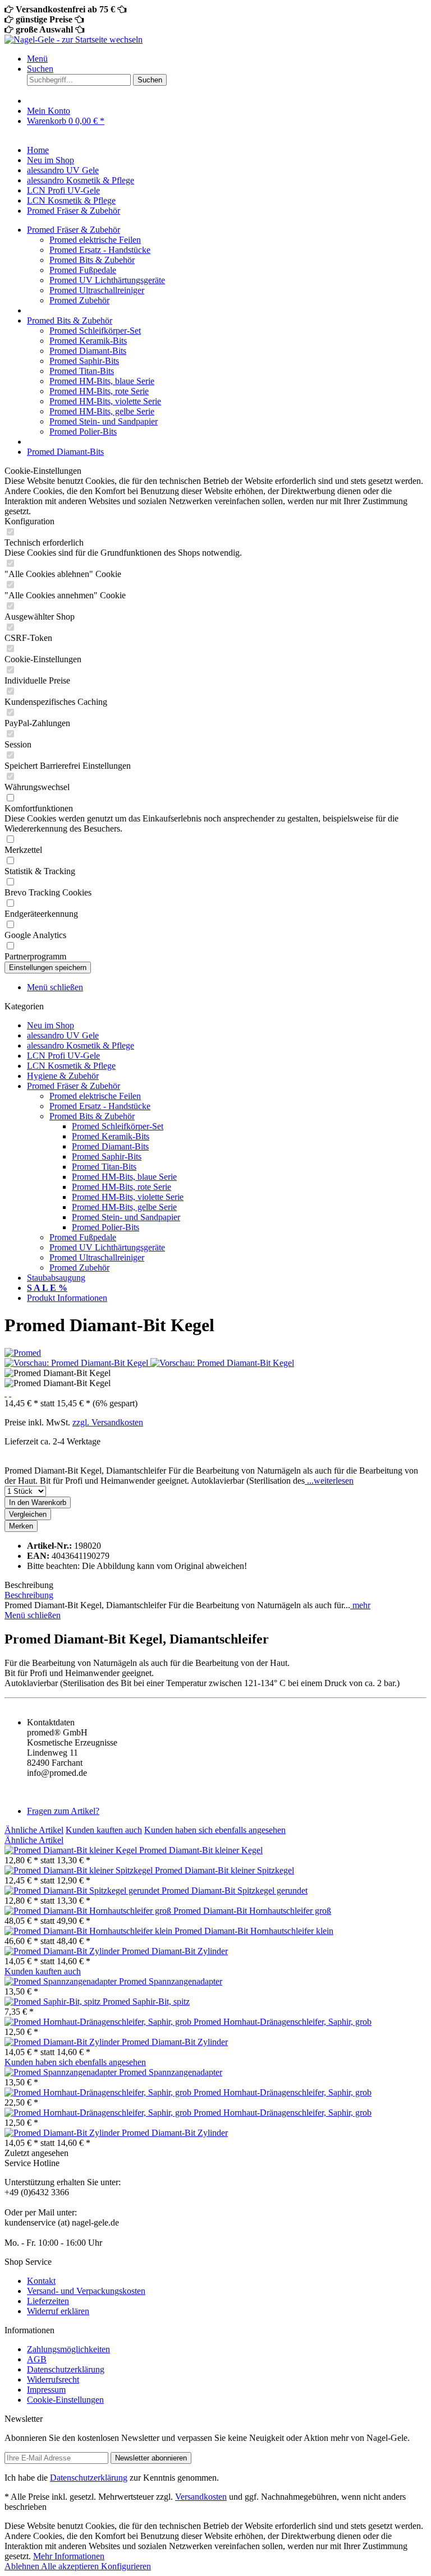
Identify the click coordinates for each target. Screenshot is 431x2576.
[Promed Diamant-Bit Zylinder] (63, 1951)
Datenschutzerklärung (66, 2369)
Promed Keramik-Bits (88, 341)
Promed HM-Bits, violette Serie (105, 401)
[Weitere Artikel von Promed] (23, 1353)
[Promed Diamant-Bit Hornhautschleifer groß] (89, 1911)
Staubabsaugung (56, 1278)
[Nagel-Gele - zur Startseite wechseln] (74, 40)
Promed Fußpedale (83, 270)
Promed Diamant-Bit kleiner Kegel (201, 1850)
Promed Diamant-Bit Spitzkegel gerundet (235, 1891)
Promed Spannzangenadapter (171, 1981)
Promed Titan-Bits (82, 371)
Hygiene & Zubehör (63, 1076)
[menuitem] (227, 59)
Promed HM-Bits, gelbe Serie (102, 411)
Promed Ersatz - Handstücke (100, 250)
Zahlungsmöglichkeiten (68, 2349)
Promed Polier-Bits (83, 431)
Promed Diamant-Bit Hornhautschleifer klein (254, 1931)
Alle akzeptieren (71, 2566)
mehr (360, 1605)
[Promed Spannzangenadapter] (62, 1981)
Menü (37, 59)
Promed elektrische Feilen (95, 240)
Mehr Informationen (69, 2556)
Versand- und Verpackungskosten (86, 2291)
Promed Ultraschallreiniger (97, 290)
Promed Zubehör (79, 300)
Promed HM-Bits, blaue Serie (102, 381)
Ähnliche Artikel (34, 1830)
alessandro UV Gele (63, 1035)
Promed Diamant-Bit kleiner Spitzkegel (224, 1870)
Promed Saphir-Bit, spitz (146, 2002)
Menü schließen (55, 987)
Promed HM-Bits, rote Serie (99, 391)
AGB (37, 2359)
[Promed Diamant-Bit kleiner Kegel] (72, 1850)
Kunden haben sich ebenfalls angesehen (215, 1830)
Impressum (46, 2390)
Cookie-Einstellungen (65, 2400)
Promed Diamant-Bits (88, 351)
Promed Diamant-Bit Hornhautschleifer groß (252, 1911)
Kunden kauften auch (104, 1830)
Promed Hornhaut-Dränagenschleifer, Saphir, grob (283, 2022)
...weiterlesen (329, 1481)
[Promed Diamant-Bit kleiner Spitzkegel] (80, 1870)
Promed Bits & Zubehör (92, 260)
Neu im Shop (51, 1025)
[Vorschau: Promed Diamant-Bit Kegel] (77, 1363)
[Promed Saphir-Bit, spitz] (54, 2002)
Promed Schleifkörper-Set (95, 331)
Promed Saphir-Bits (84, 361)
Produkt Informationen (67, 1298)
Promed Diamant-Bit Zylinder (175, 1951)
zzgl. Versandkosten (108, 1422)
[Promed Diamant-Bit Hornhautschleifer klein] (90, 1931)
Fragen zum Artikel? (63, 1811)
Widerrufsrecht (53, 2379)
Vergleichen (28, 1514)
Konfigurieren (126, 2566)
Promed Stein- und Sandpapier (104, 421)
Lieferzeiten (48, 2301)
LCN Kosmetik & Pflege (71, 1066)
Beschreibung (29, 1595)
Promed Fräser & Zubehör (74, 1086)
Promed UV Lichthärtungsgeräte (107, 280)
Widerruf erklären (58, 2311)
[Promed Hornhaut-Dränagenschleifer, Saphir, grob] (99, 2022)
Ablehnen (23, 2566)
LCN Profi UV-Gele (63, 1056)
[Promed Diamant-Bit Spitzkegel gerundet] (83, 1891)
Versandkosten (201, 2497)
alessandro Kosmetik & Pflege (81, 1045)
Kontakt (41, 2281)
